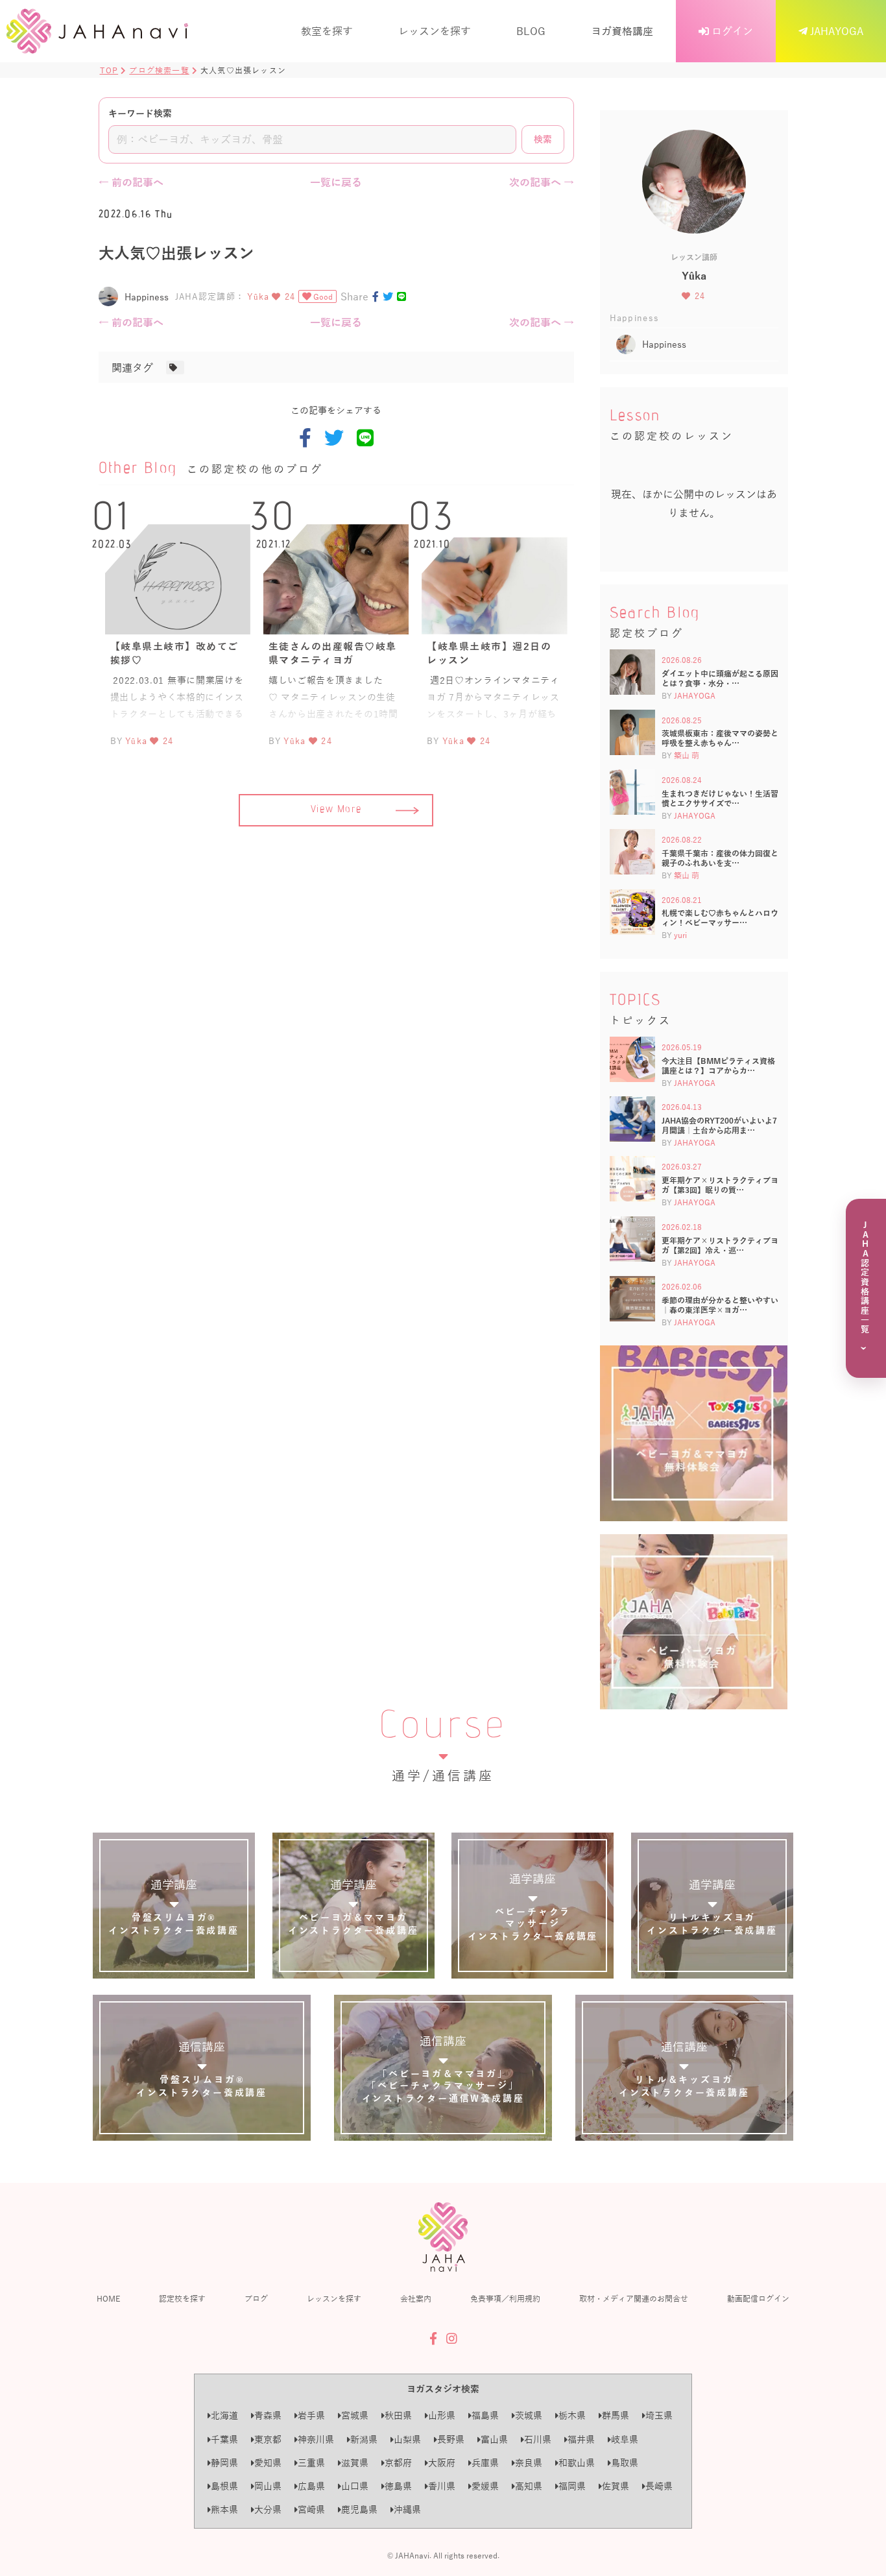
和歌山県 (577, 2463)
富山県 (494, 2439)
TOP (109, 70)
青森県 (268, 2415)
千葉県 (224, 2439)
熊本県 (224, 2510)
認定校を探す (182, 2298)
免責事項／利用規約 (505, 2298)
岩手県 (311, 2415)
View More (336, 810)
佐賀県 (616, 2486)
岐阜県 (625, 2439)
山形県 (442, 2415)
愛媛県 (485, 2486)
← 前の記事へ (131, 182)
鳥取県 (625, 2463)
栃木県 (572, 2415)
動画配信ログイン (758, 2298)
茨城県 (529, 2415)
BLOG (531, 31)
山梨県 (407, 2439)
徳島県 (398, 2486)
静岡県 (224, 2463)
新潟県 (364, 2439)
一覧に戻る (336, 182)
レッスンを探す (435, 31)
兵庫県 (485, 2463)
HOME (108, 2298)
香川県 (442, 2486)
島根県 (224, 2486)
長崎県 (659, 2486)
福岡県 (572, 2486)
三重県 (311, 2463)
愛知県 (268, 2463)
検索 (543, 139)
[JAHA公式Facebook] (433, 2339)
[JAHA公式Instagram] (452, 2339)
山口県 (355, 2486)
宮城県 (355, 2415)
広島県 (311, 2486)
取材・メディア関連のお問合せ (634, 2298)
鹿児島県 (359, 2510)
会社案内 (416, 2298)
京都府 (398, 2463)
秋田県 (398, 2415)
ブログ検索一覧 (159, 70)
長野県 (451, 2439)
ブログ (256, 2298)
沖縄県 (407, 2510)
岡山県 (268, 2486)
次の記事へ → (542, 182)
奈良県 (529, 2463)
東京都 (268, 2439)
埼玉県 (659, 2415)
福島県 (485, 2415)
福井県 (581, 2439)
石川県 (538, 2439)
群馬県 (616, 2415)
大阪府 (442, 2463)
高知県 (529, 2486)
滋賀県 (355, 2463)
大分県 (268, 2510)
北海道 (224, 2415)
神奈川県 (316, 2439)
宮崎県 (311, 2510)
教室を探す (327, 31)
